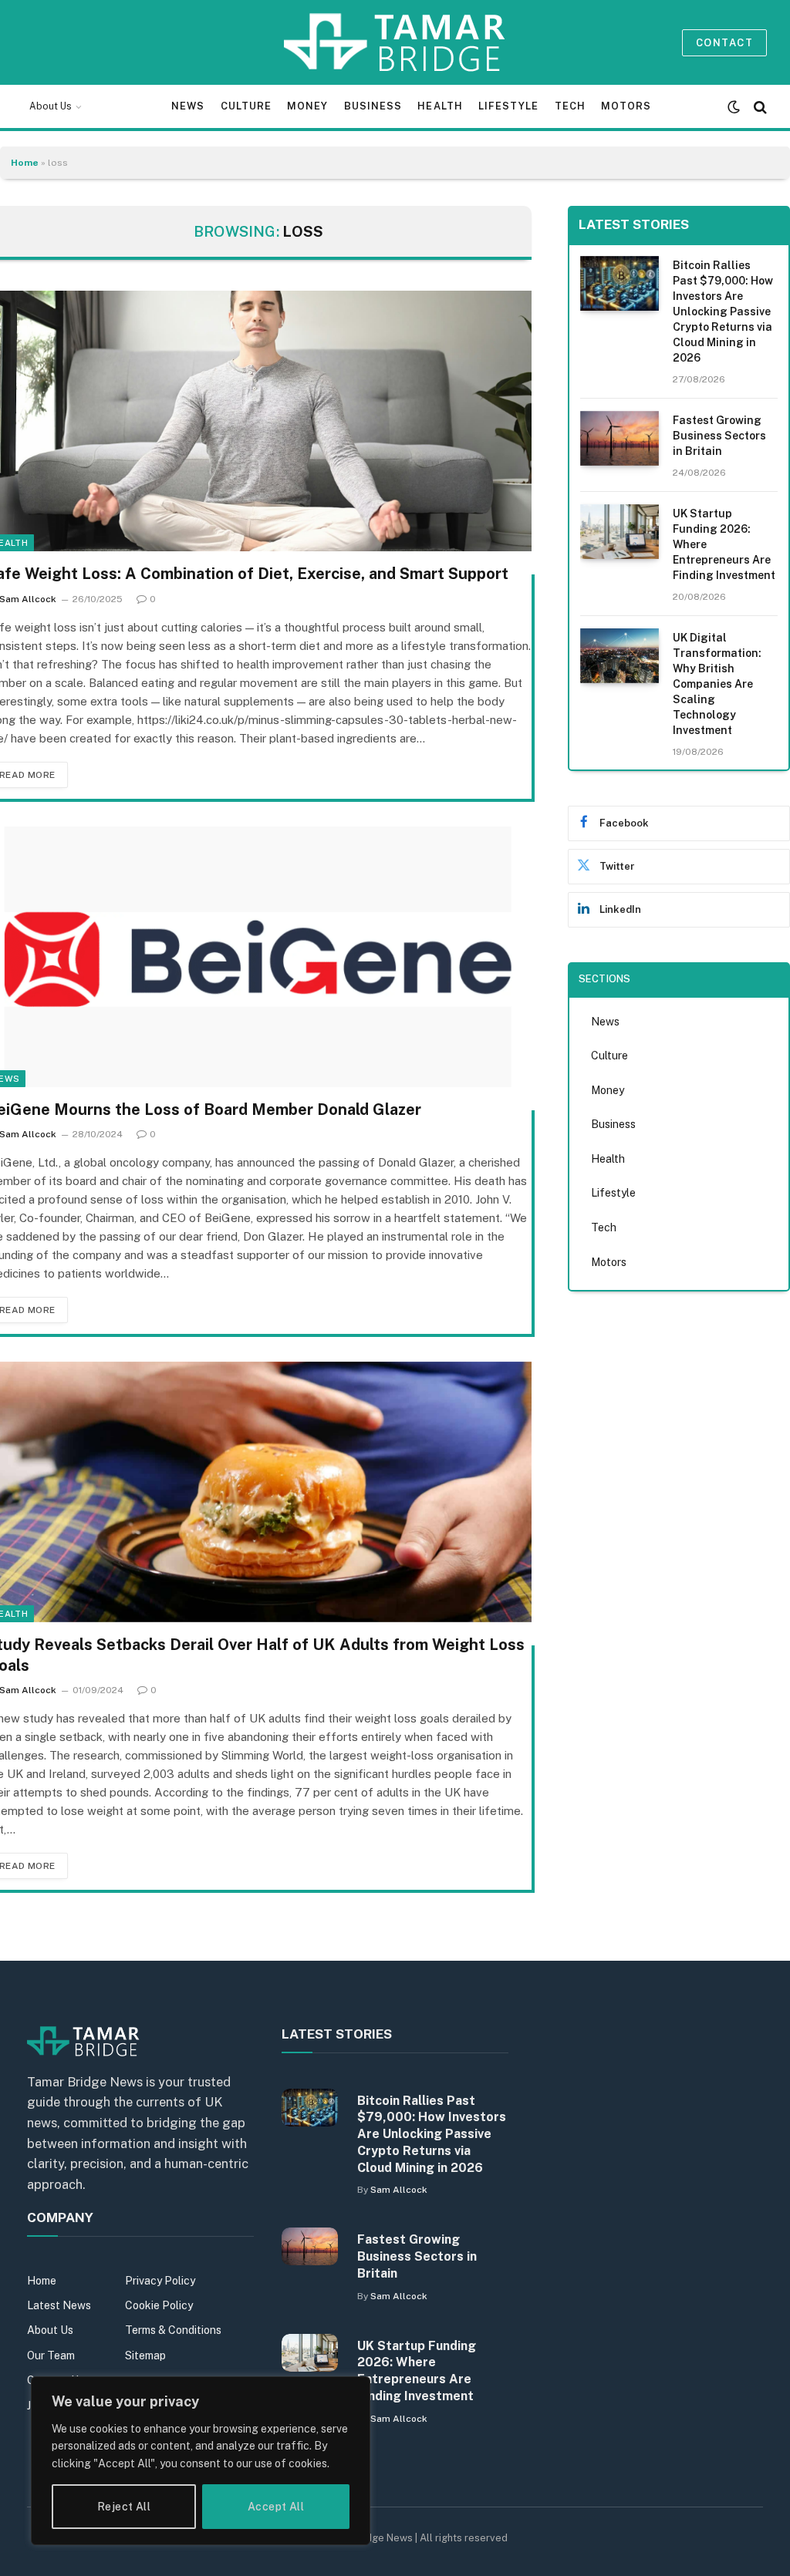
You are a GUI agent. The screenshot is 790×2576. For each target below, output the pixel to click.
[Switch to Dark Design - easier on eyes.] (734, 107)
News (188, 106)
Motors (626, 106)
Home (25, 163)
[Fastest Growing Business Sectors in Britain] (620, 438)
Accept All (276, 2507)
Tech (570, 106)
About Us (51, 106)
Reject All (124, 2507)
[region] (201, 2461)
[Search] (759, 107)
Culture (246, 106)
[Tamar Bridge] (395, 42)
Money (307, 106)
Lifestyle (508, 106)
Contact (724, 43)
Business (373, 106)
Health (440, 106)
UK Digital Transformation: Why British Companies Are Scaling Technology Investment (717, 684)
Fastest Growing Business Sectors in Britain (719, 436)
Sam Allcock (399, 2190)
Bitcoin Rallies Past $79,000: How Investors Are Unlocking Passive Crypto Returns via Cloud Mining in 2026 (723, 311)
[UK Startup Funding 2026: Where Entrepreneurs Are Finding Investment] (620, 532)
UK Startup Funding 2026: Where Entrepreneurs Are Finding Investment (724, 544)
